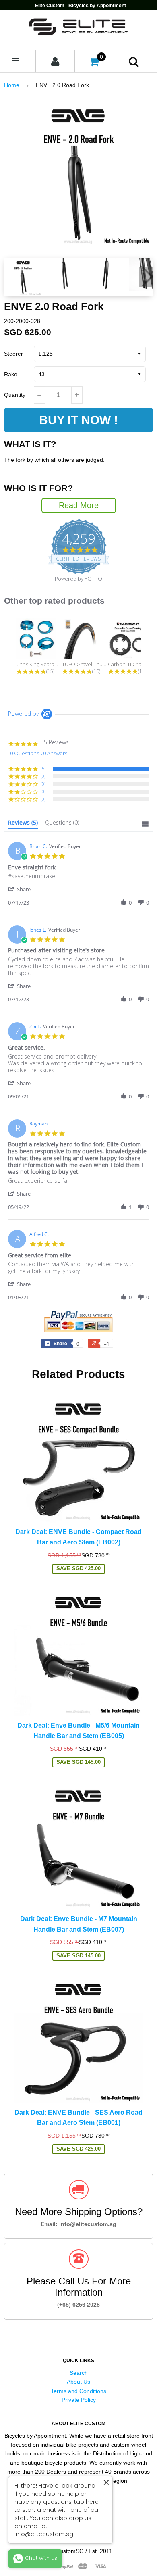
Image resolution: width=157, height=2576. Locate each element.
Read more (79, 505)
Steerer (13, 354)
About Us (78, 2382)
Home (12, 85)
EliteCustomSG (64, 2551)
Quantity (15, 395)
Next (146, 277)
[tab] (23, 824)
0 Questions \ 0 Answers (39, 753)
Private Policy (79, 2400)
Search (79, 2373)
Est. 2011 (100, 2551)
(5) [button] (43, 768)
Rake (11, 374)
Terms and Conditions (78, 2391)
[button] (23, 889)
